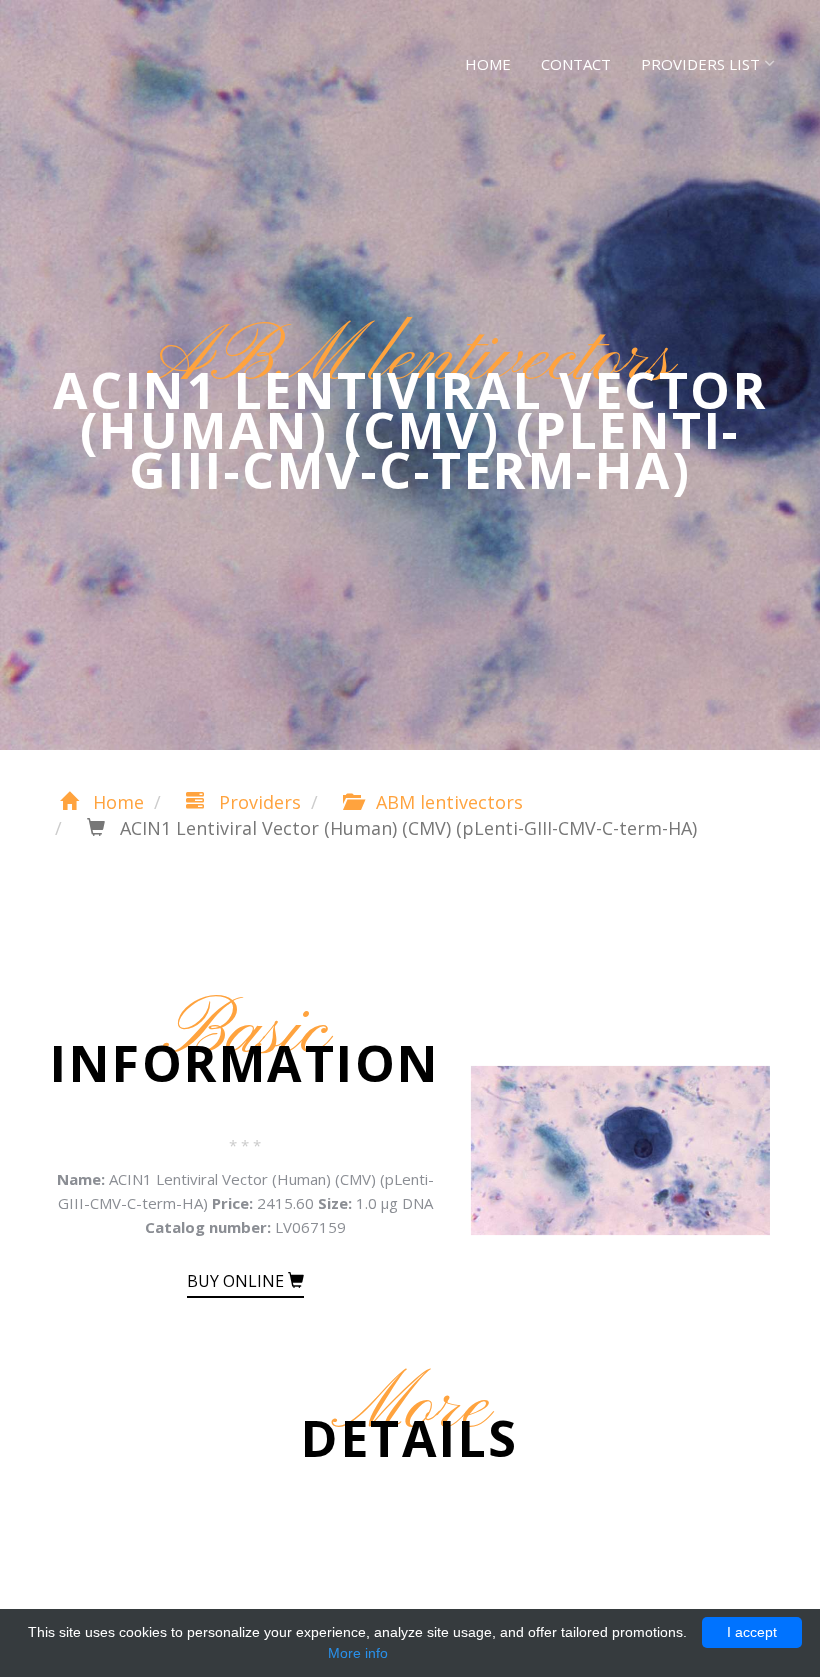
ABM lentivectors (447, 802)
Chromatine (129, 60)
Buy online (237, 1281)
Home (488, 64)
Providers (257, 802)
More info (358, 1653)
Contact (576, 64)
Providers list (700, 64)
